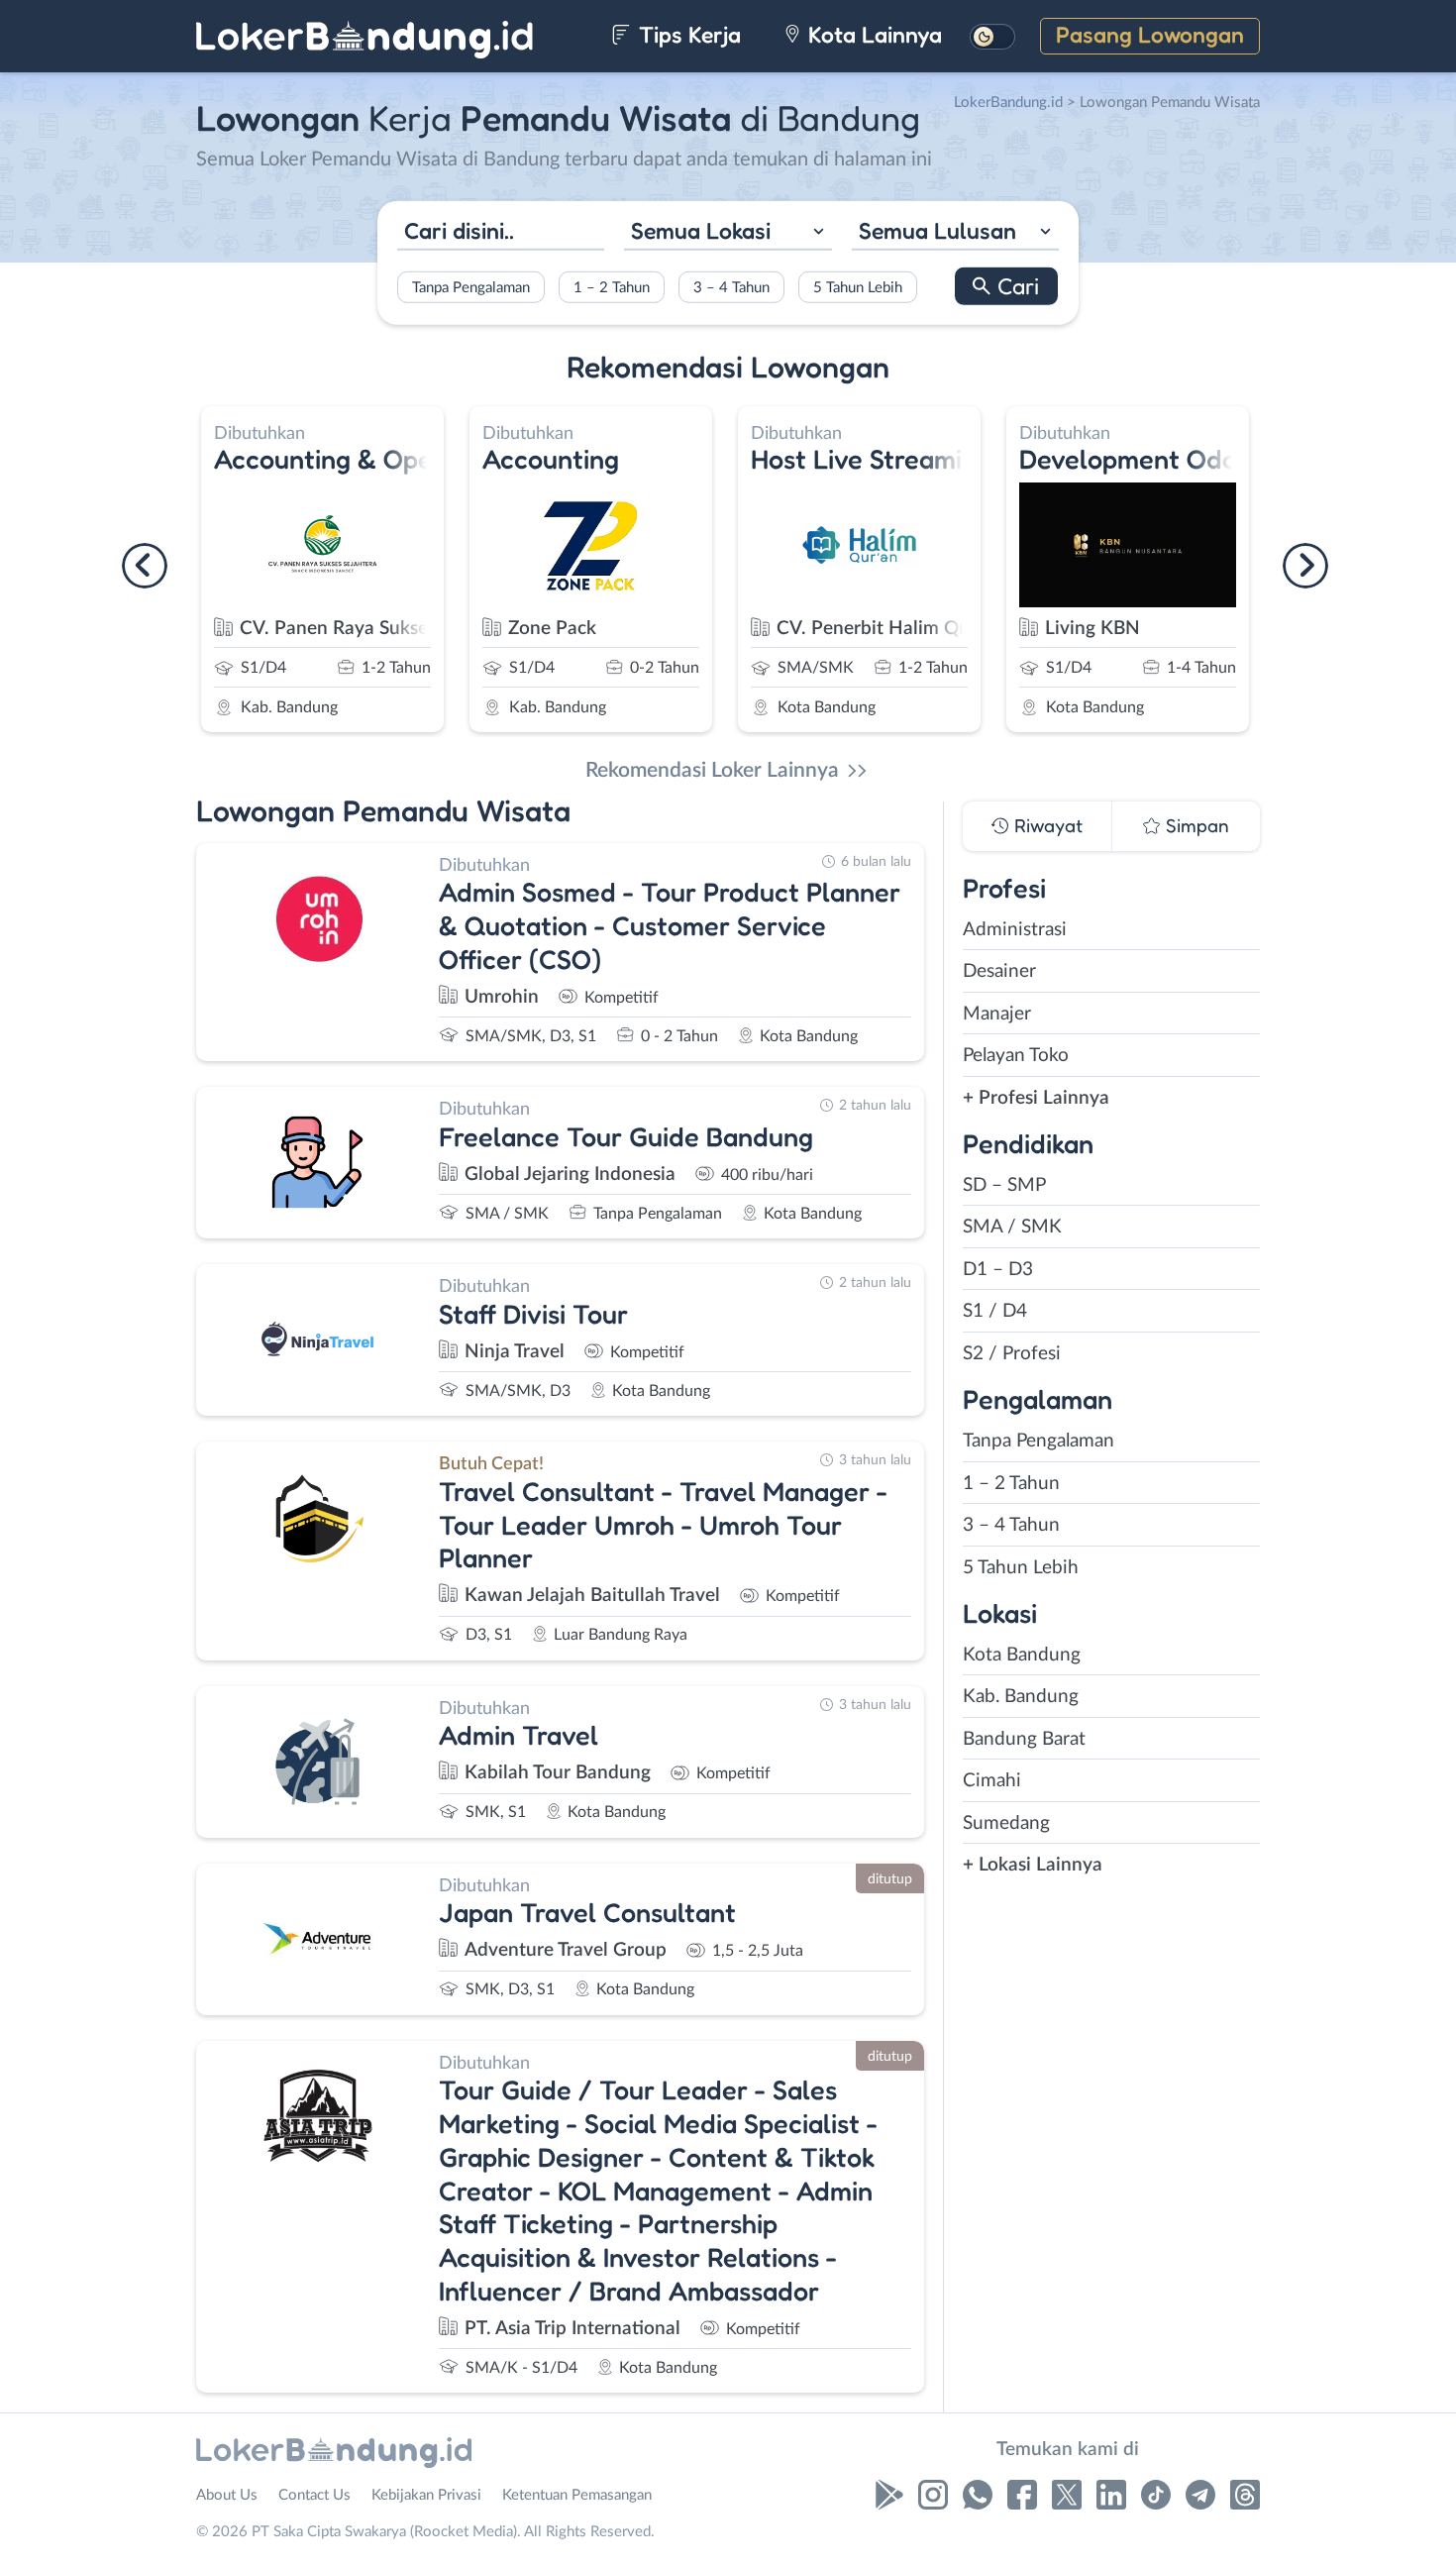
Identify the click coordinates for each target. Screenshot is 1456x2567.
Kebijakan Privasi (426, 2495)
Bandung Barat (1024, 1739)
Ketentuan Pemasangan (577, 2495)
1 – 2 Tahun (612, 288)
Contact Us (314, 2495)
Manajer (997, 1014)
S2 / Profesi (1012, 1354)
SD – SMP (1004, 1185)
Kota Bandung (1022, 1655)
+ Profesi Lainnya (1036, 1098)
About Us (227, 2495)
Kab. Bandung (1021, 1697)
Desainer (999, 971)
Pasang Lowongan (1150, 34)
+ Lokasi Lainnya (1033, 1865)
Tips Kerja (687, 34)
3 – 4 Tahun (731, 288)
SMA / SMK (1012, 1227)
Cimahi (992, 1781)
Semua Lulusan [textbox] (937, 229)
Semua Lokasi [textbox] (701, 229)
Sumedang (1006, 1823)
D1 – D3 (998, 1270)
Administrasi (1015, 930)
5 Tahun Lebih (858, 288)
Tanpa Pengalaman (471, 288)
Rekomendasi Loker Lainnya (712, 770)
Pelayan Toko (1016, 1056)
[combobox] (728, 232)
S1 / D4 (995, 1311)
